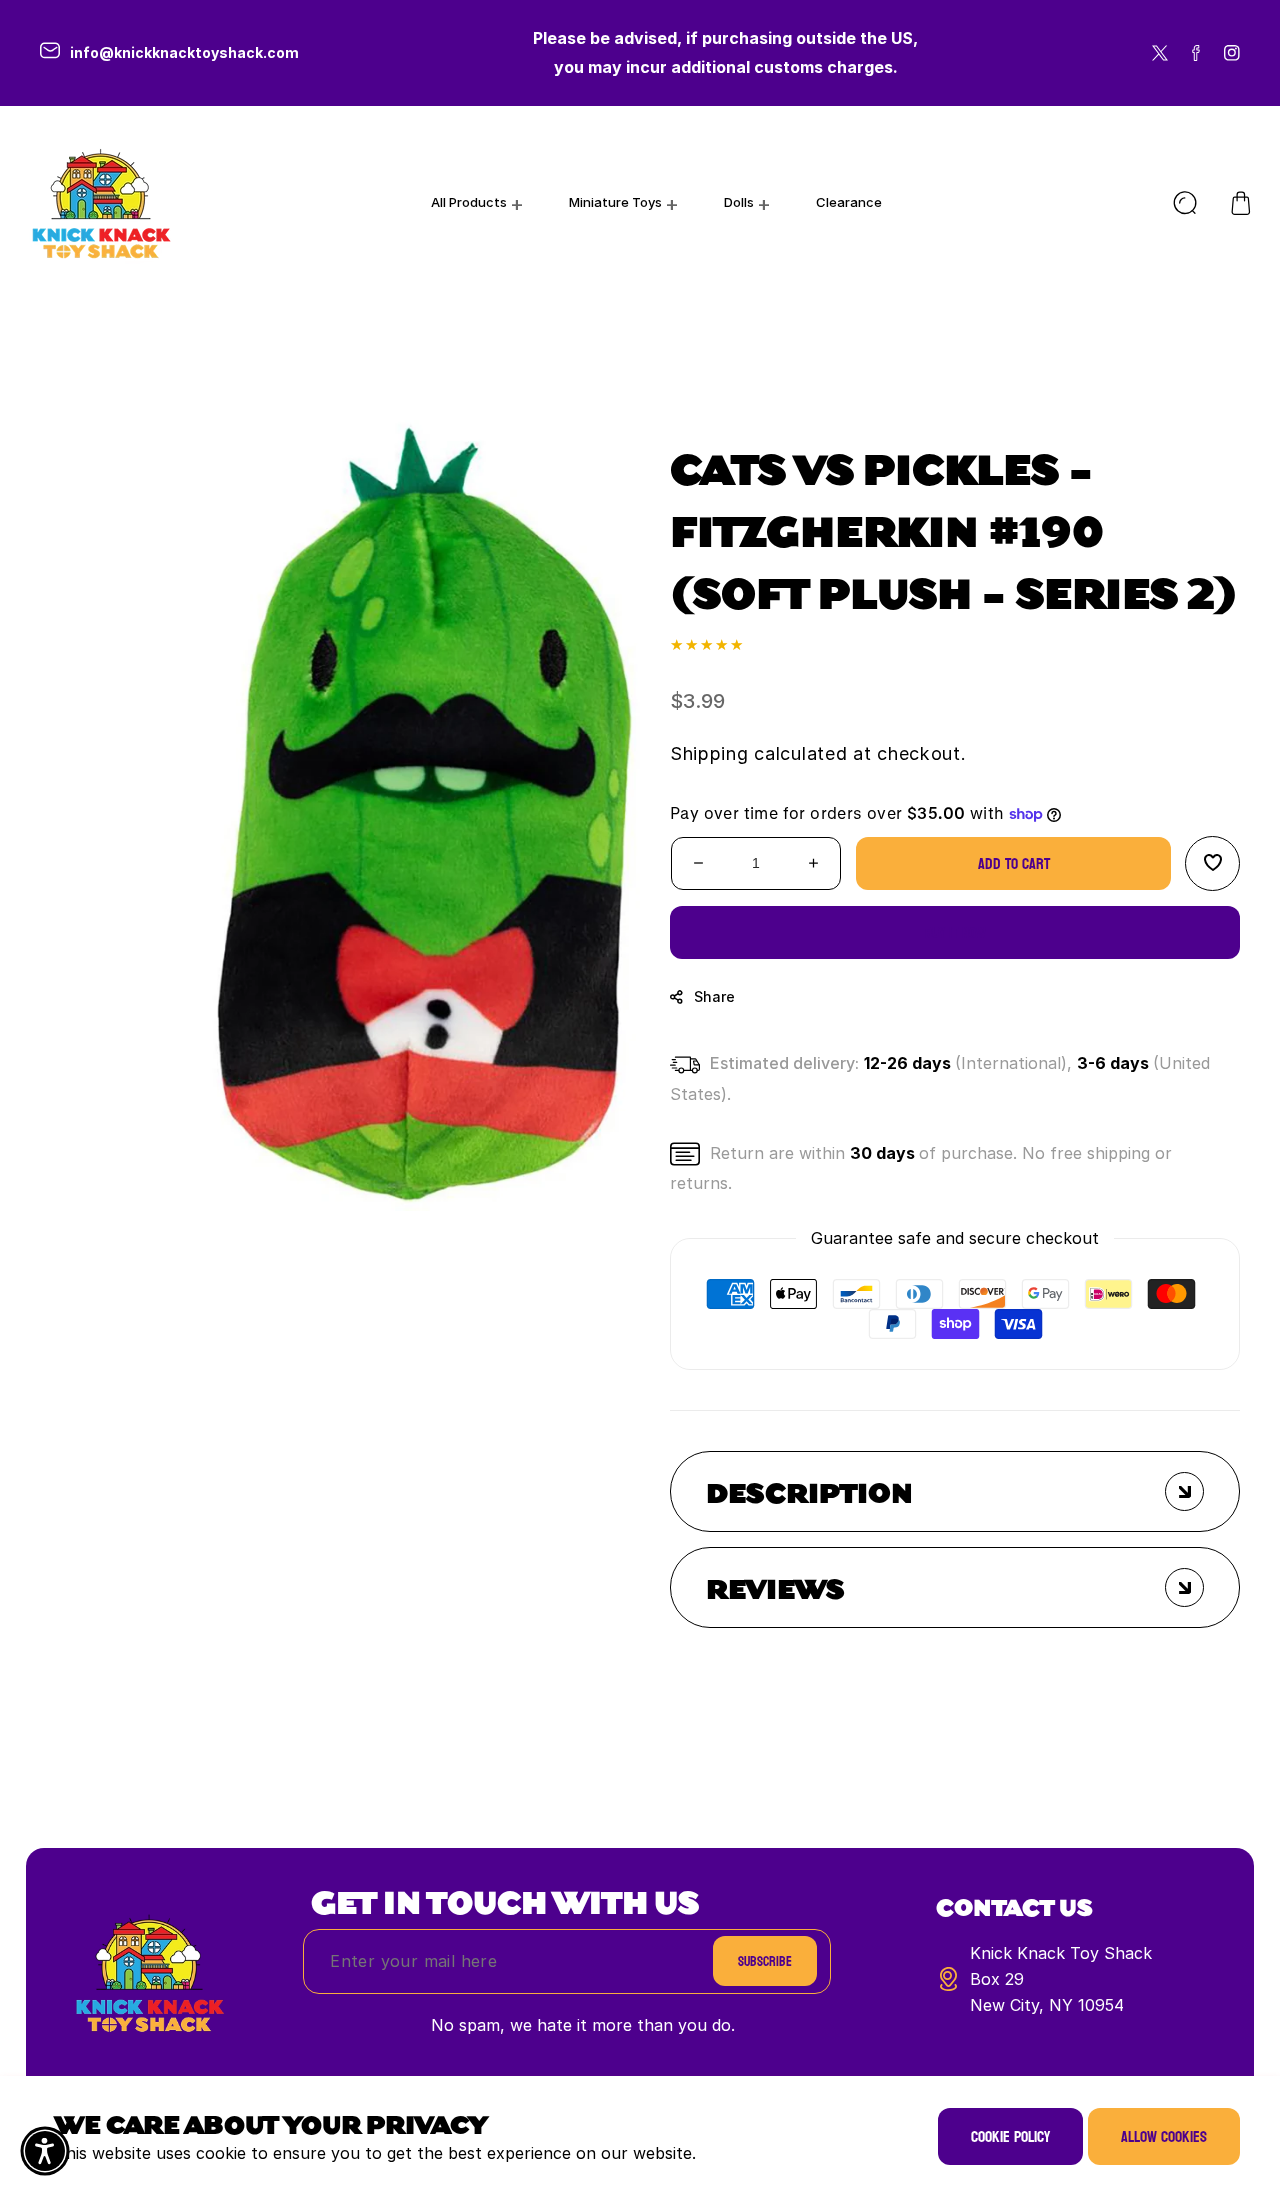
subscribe (765, 1961)
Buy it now (955, 932)
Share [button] (714, 996)
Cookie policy (1010, 2136)
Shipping (709, 753)
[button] (1241, 203)
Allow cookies (1164, 2136)
